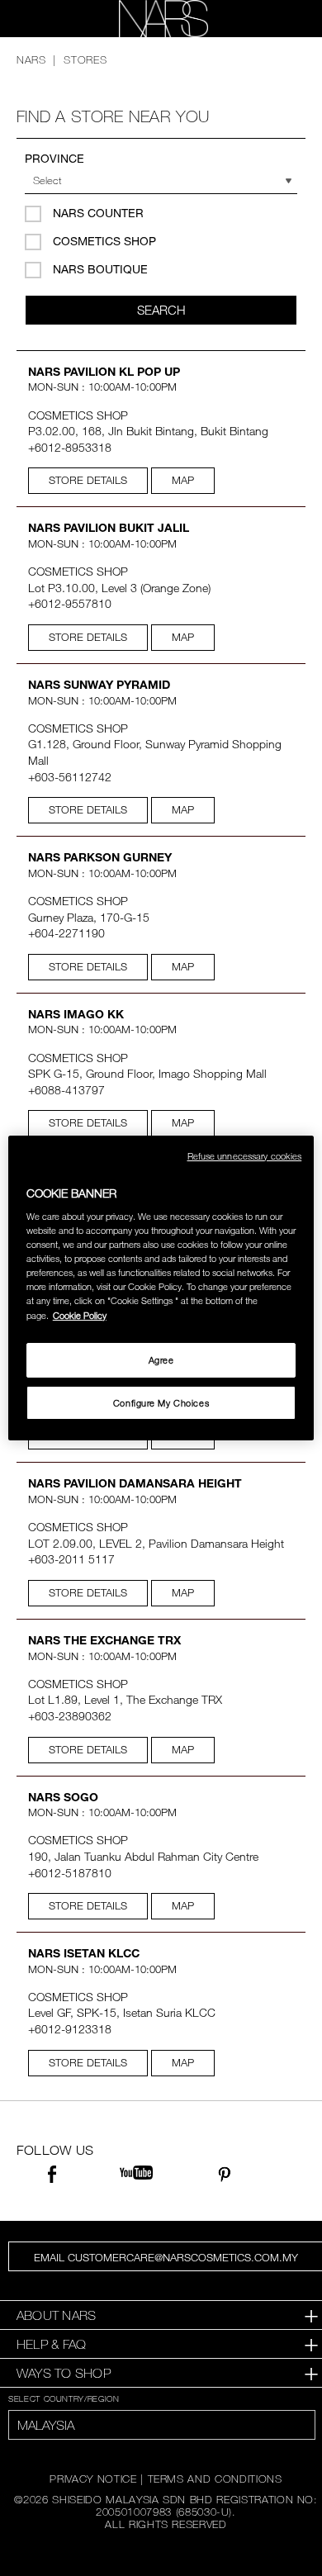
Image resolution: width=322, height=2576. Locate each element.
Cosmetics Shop (104, 241)
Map (183, 480)
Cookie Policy (80, 1315)
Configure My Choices (161, 1403)
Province (54, 158)
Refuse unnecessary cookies (245, 1156)
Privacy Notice (93, 2479)
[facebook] (52, 2177)
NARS (31, 59)
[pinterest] (224, 2177)
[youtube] (136, 2173)
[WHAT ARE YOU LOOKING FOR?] (282, 19)
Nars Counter (98, 213)
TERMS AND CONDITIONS (215, 2479)
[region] (161, 1288)
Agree (161, 1360)
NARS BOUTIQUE (100, 269)
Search (161, 310)
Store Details (88, 480)
